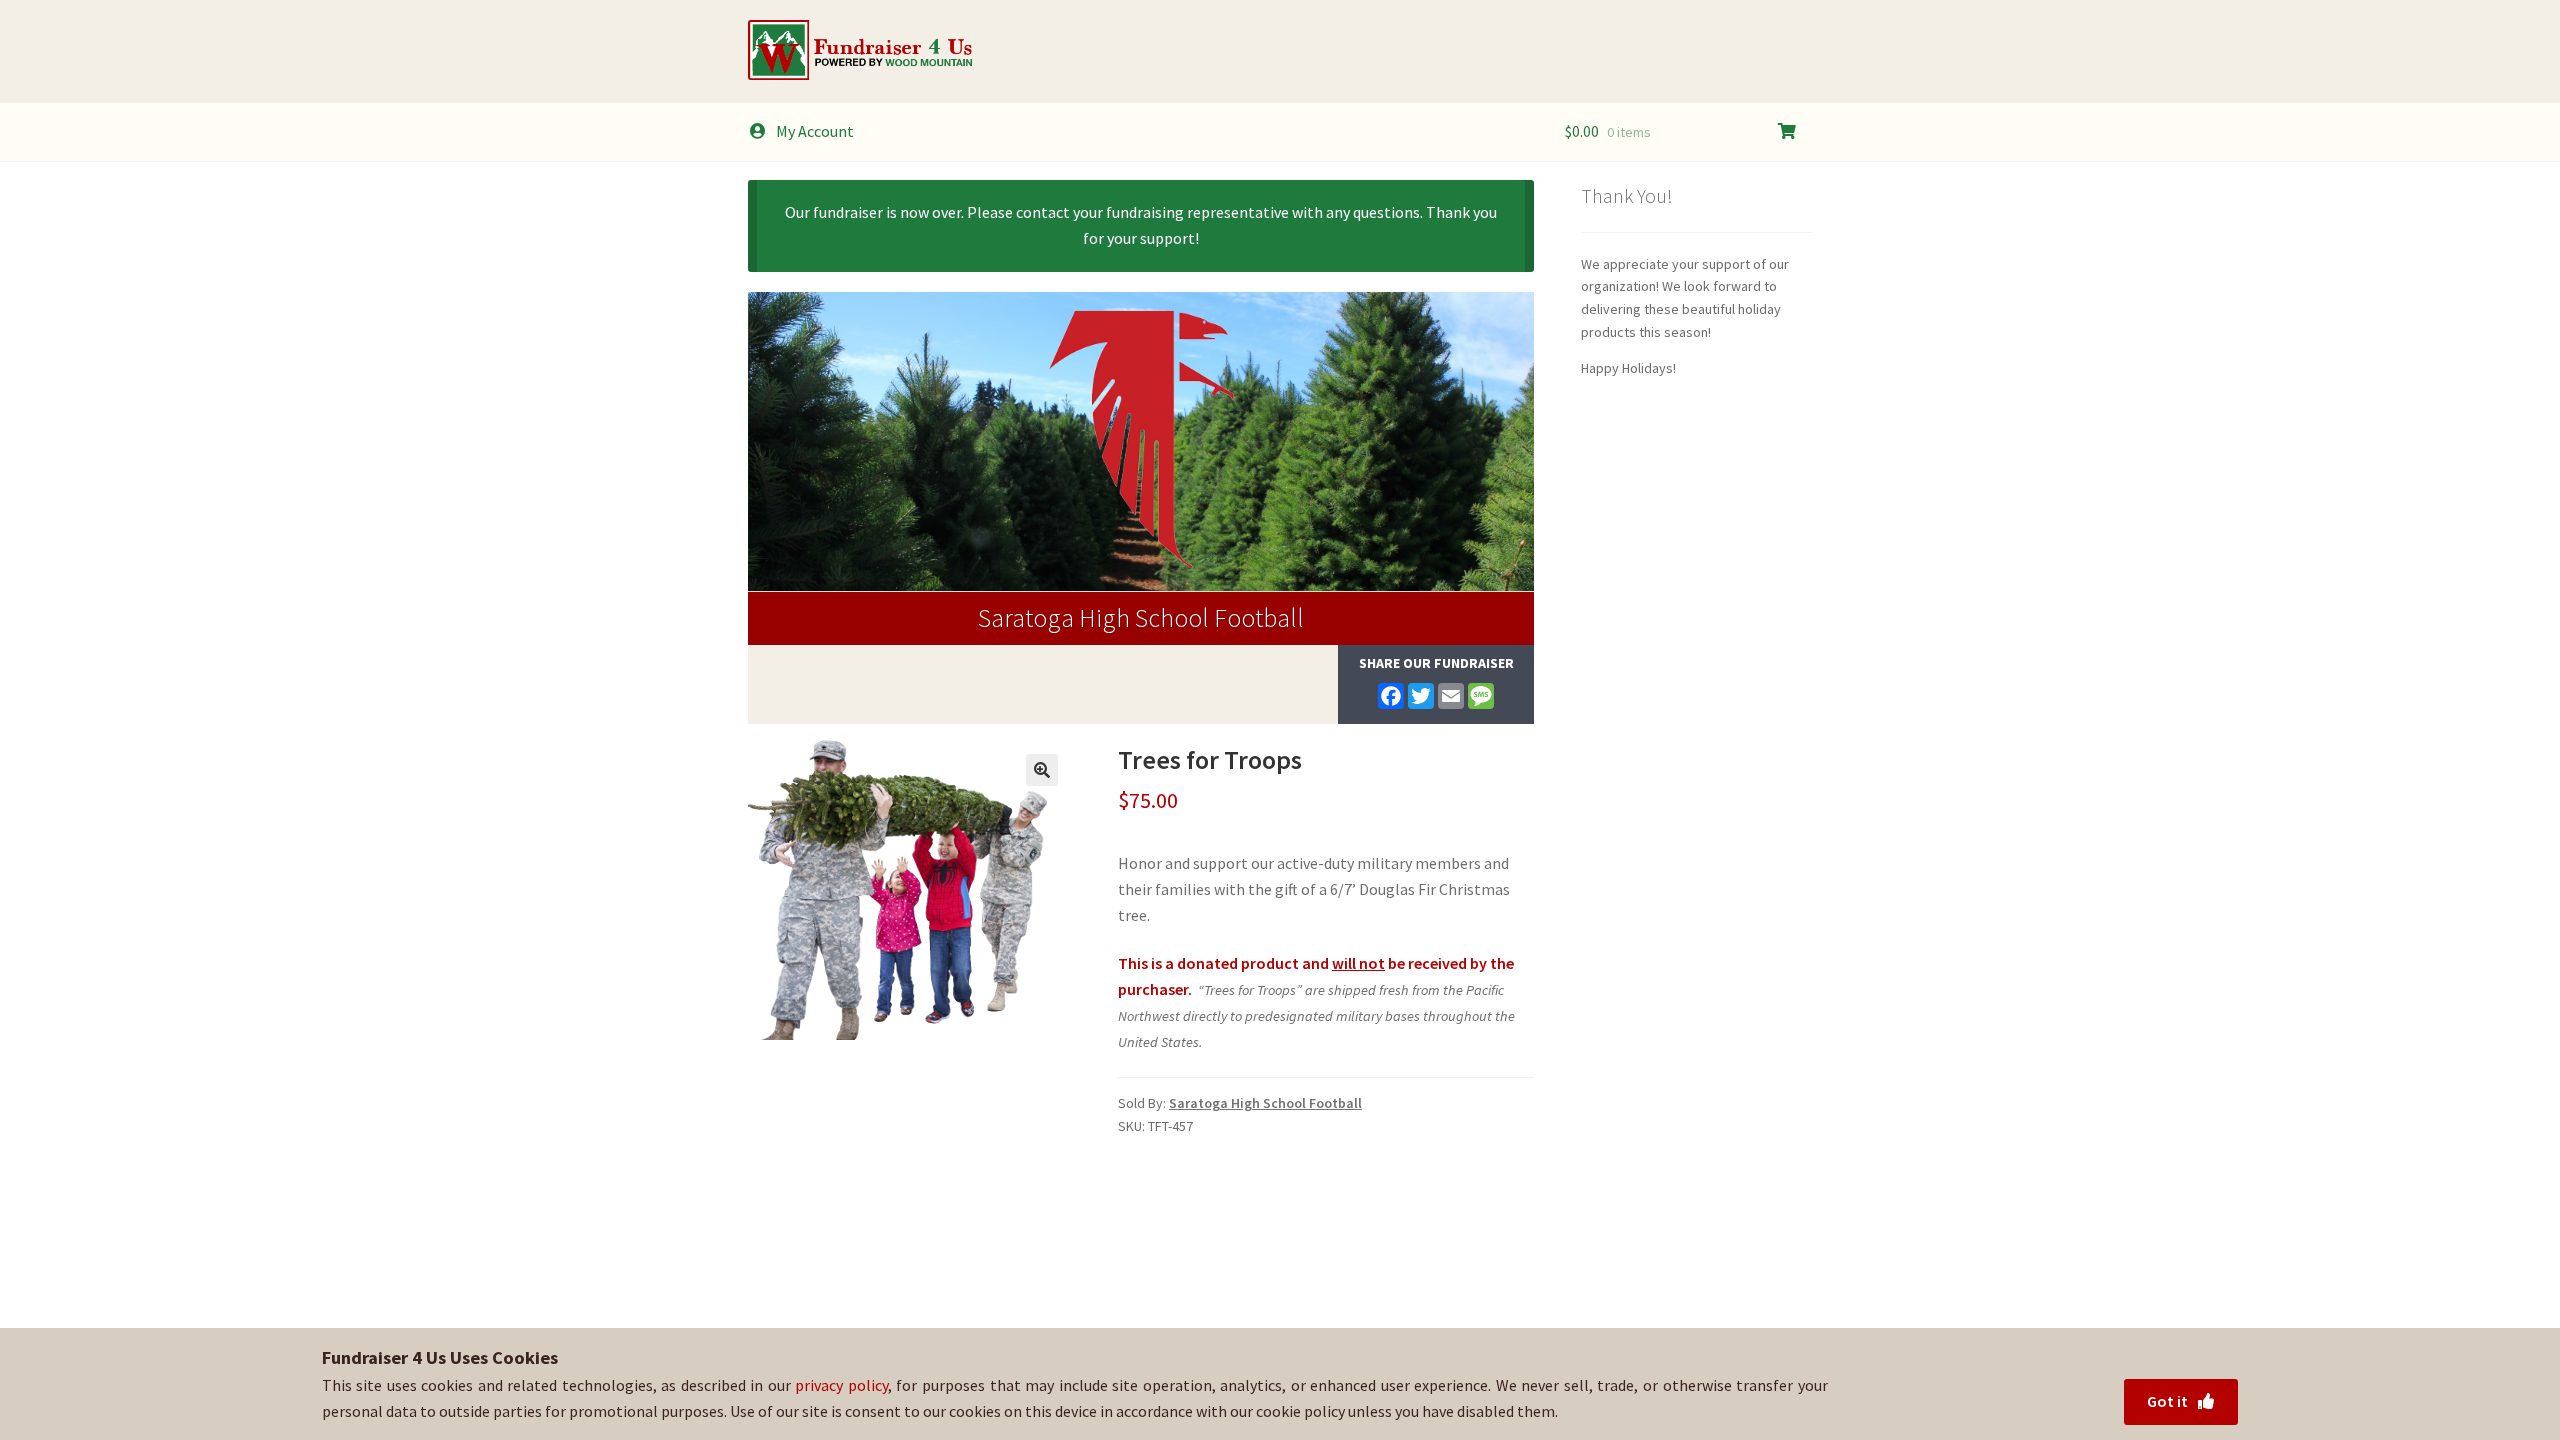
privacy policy (841, 1385)
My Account (815, 131)
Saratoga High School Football (1141, 617)
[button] (1042, 770)
